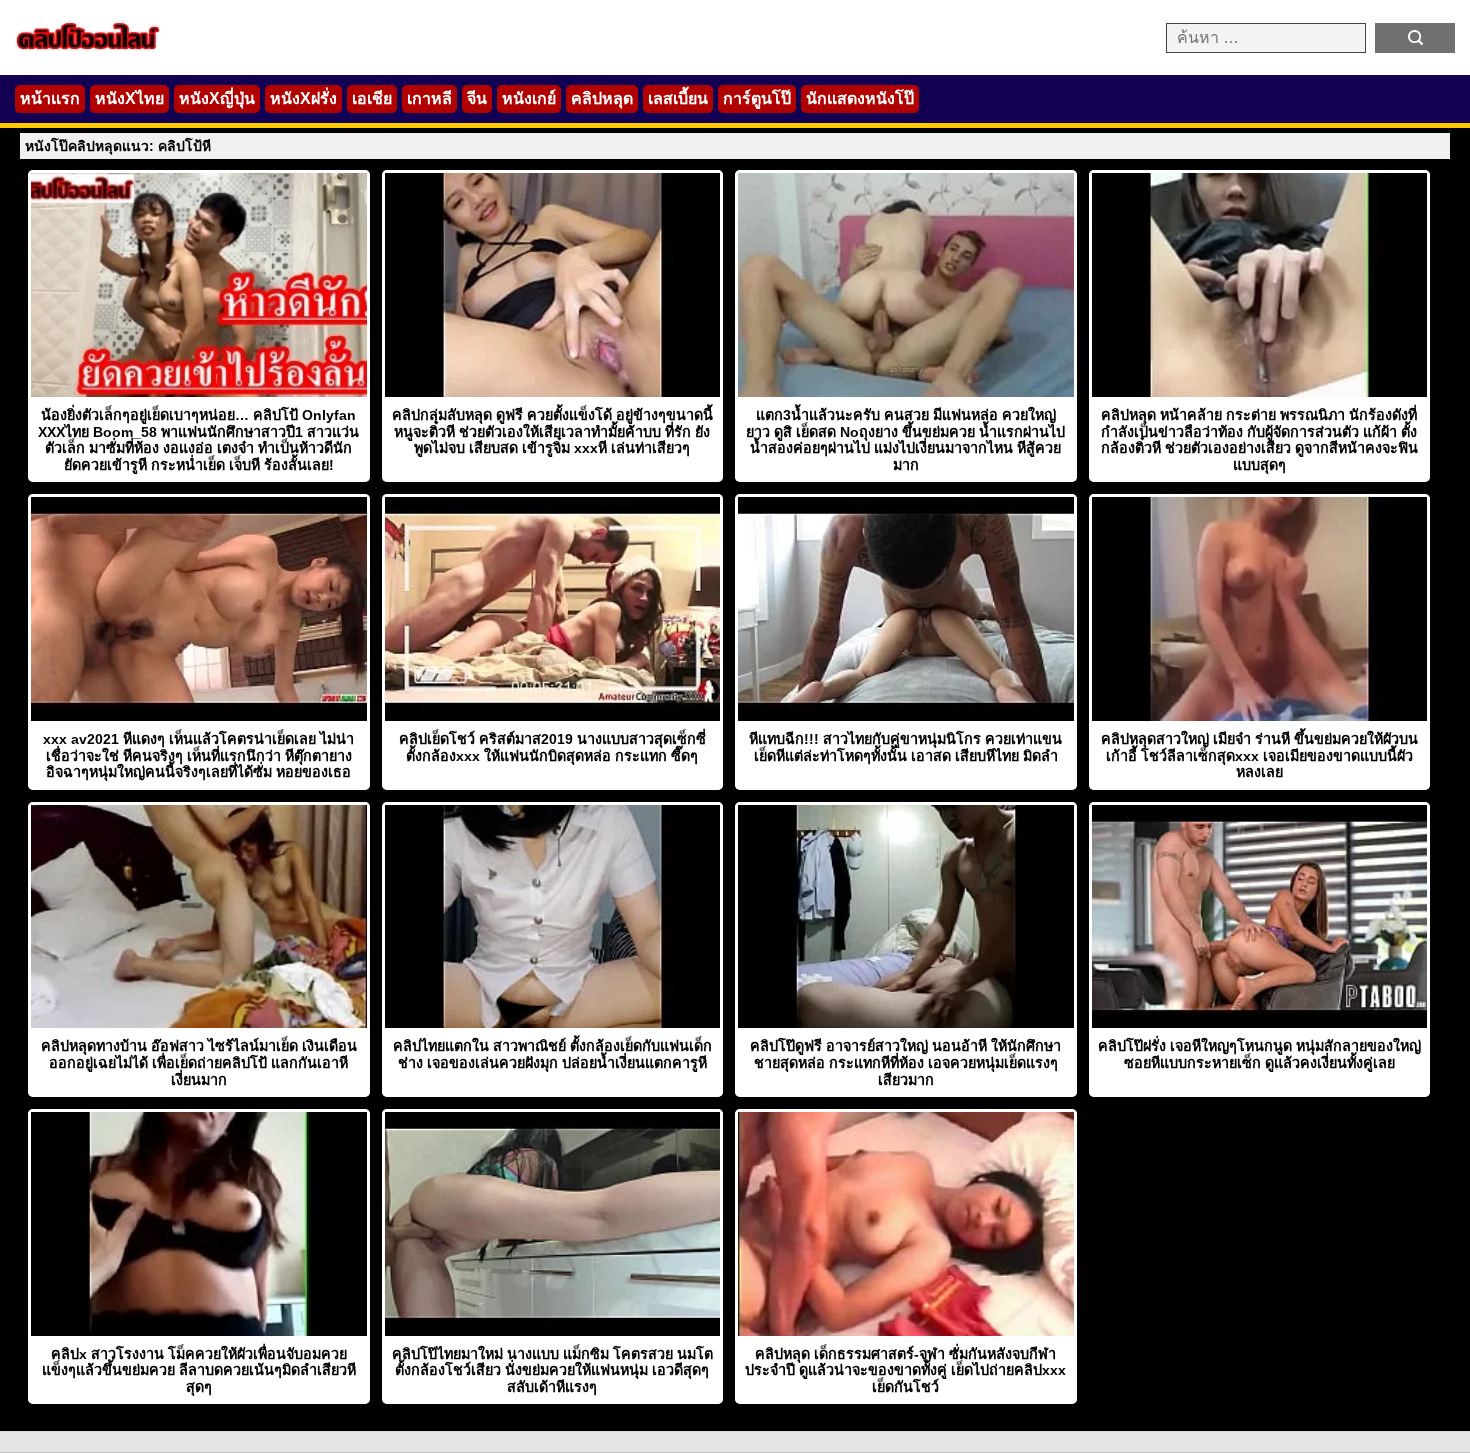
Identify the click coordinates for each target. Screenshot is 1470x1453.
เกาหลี (429, 98)
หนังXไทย (129, 98)
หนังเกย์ (529, 98)
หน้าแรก (50, 98)
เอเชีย (372, 98)
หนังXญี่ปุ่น (217, 98)
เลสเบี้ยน (678, 98)
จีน (477, 98)
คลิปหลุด (602, 98)
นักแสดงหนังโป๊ (860, 98)
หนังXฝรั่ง (303, 98)
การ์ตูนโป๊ (757, 98)
